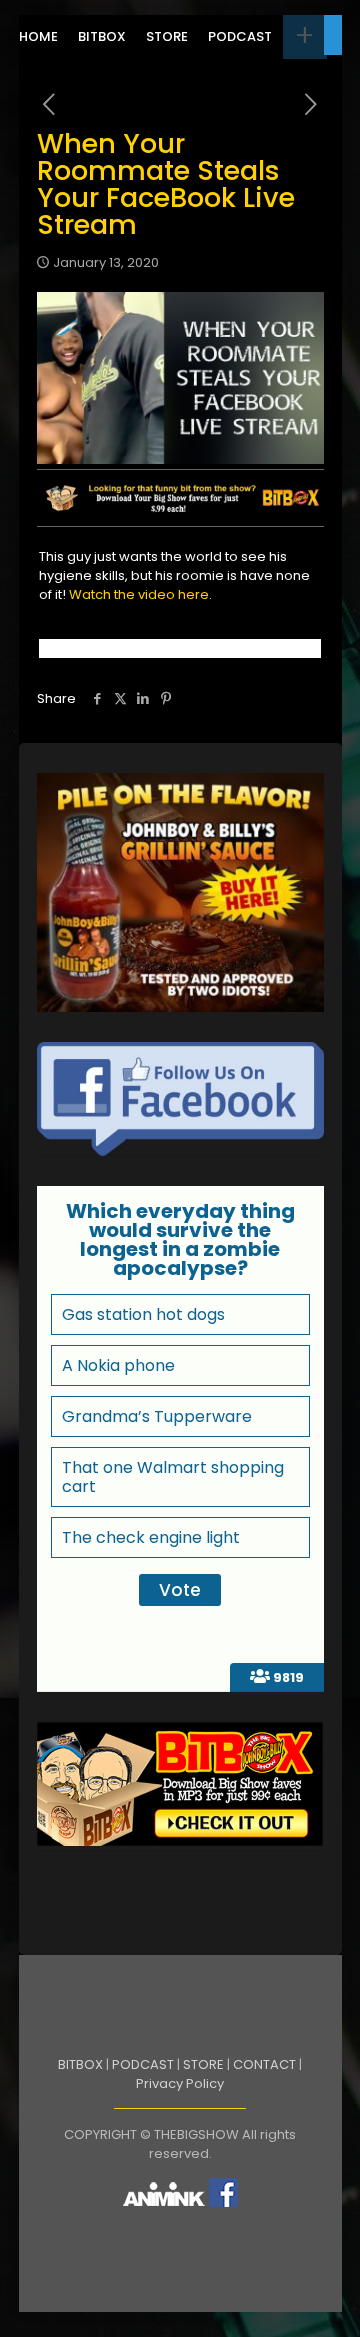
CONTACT (264, 2064)
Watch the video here (139, 594)
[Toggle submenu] (305, 37)
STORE (203, 2064)
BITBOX (80, 2064)
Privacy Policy (180, 2083)
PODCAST (143, 2064)
